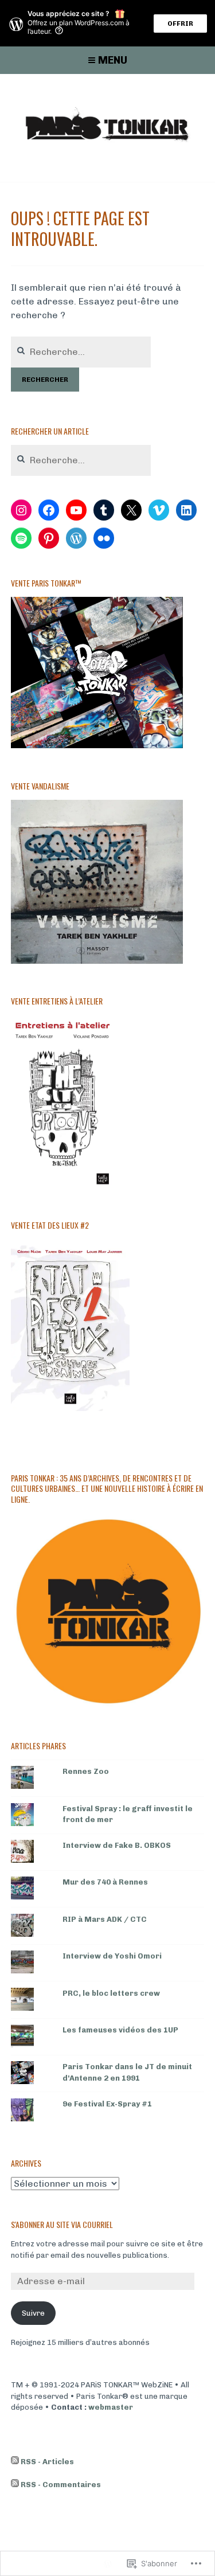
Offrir (180, 24)
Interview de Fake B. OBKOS (117, 1845)
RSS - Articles (47, 2462)
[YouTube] (76, 510)
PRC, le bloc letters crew (111, 1993)
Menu (113, 60)
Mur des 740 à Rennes (105, 1882)
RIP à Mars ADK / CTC (105, 1919)
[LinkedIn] (186, 510)
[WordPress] (76, 538)
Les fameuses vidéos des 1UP (120, 2030)
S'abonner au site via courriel (62, 2224)
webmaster (111, 2407)
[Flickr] (104, 538)
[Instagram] (21, 510)
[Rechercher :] (81, 352)
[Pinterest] (49, 538)
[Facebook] (49, 510)
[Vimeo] (159, 510)
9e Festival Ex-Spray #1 (107, 2104)
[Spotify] (21, 538)
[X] (131, 510)
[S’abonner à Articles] (15, 2462)
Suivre (33, 2313)
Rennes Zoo (86, 1771)
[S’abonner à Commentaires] (15, 2485)
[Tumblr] (104, 510)
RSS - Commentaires (61, 2485)
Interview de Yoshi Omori (112, 1956)
